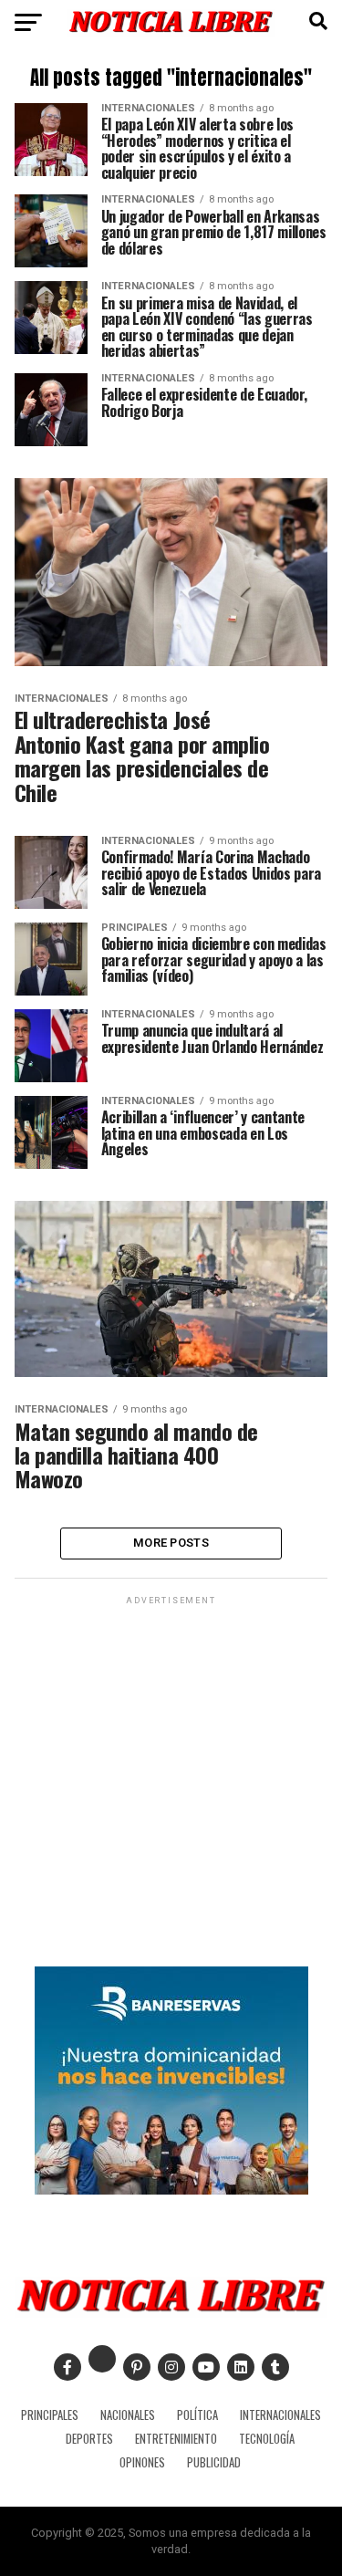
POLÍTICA (197, 2415)
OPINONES (142, 2462)
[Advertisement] (171, 1780)
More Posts (171, 1543)
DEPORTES (89, 2439)
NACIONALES (128, 2415)
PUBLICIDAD (214, 2462)
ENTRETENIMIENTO (176, 2439)
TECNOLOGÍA (267, 2439)
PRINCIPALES (50, 2415)
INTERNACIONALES (280, 2415)
